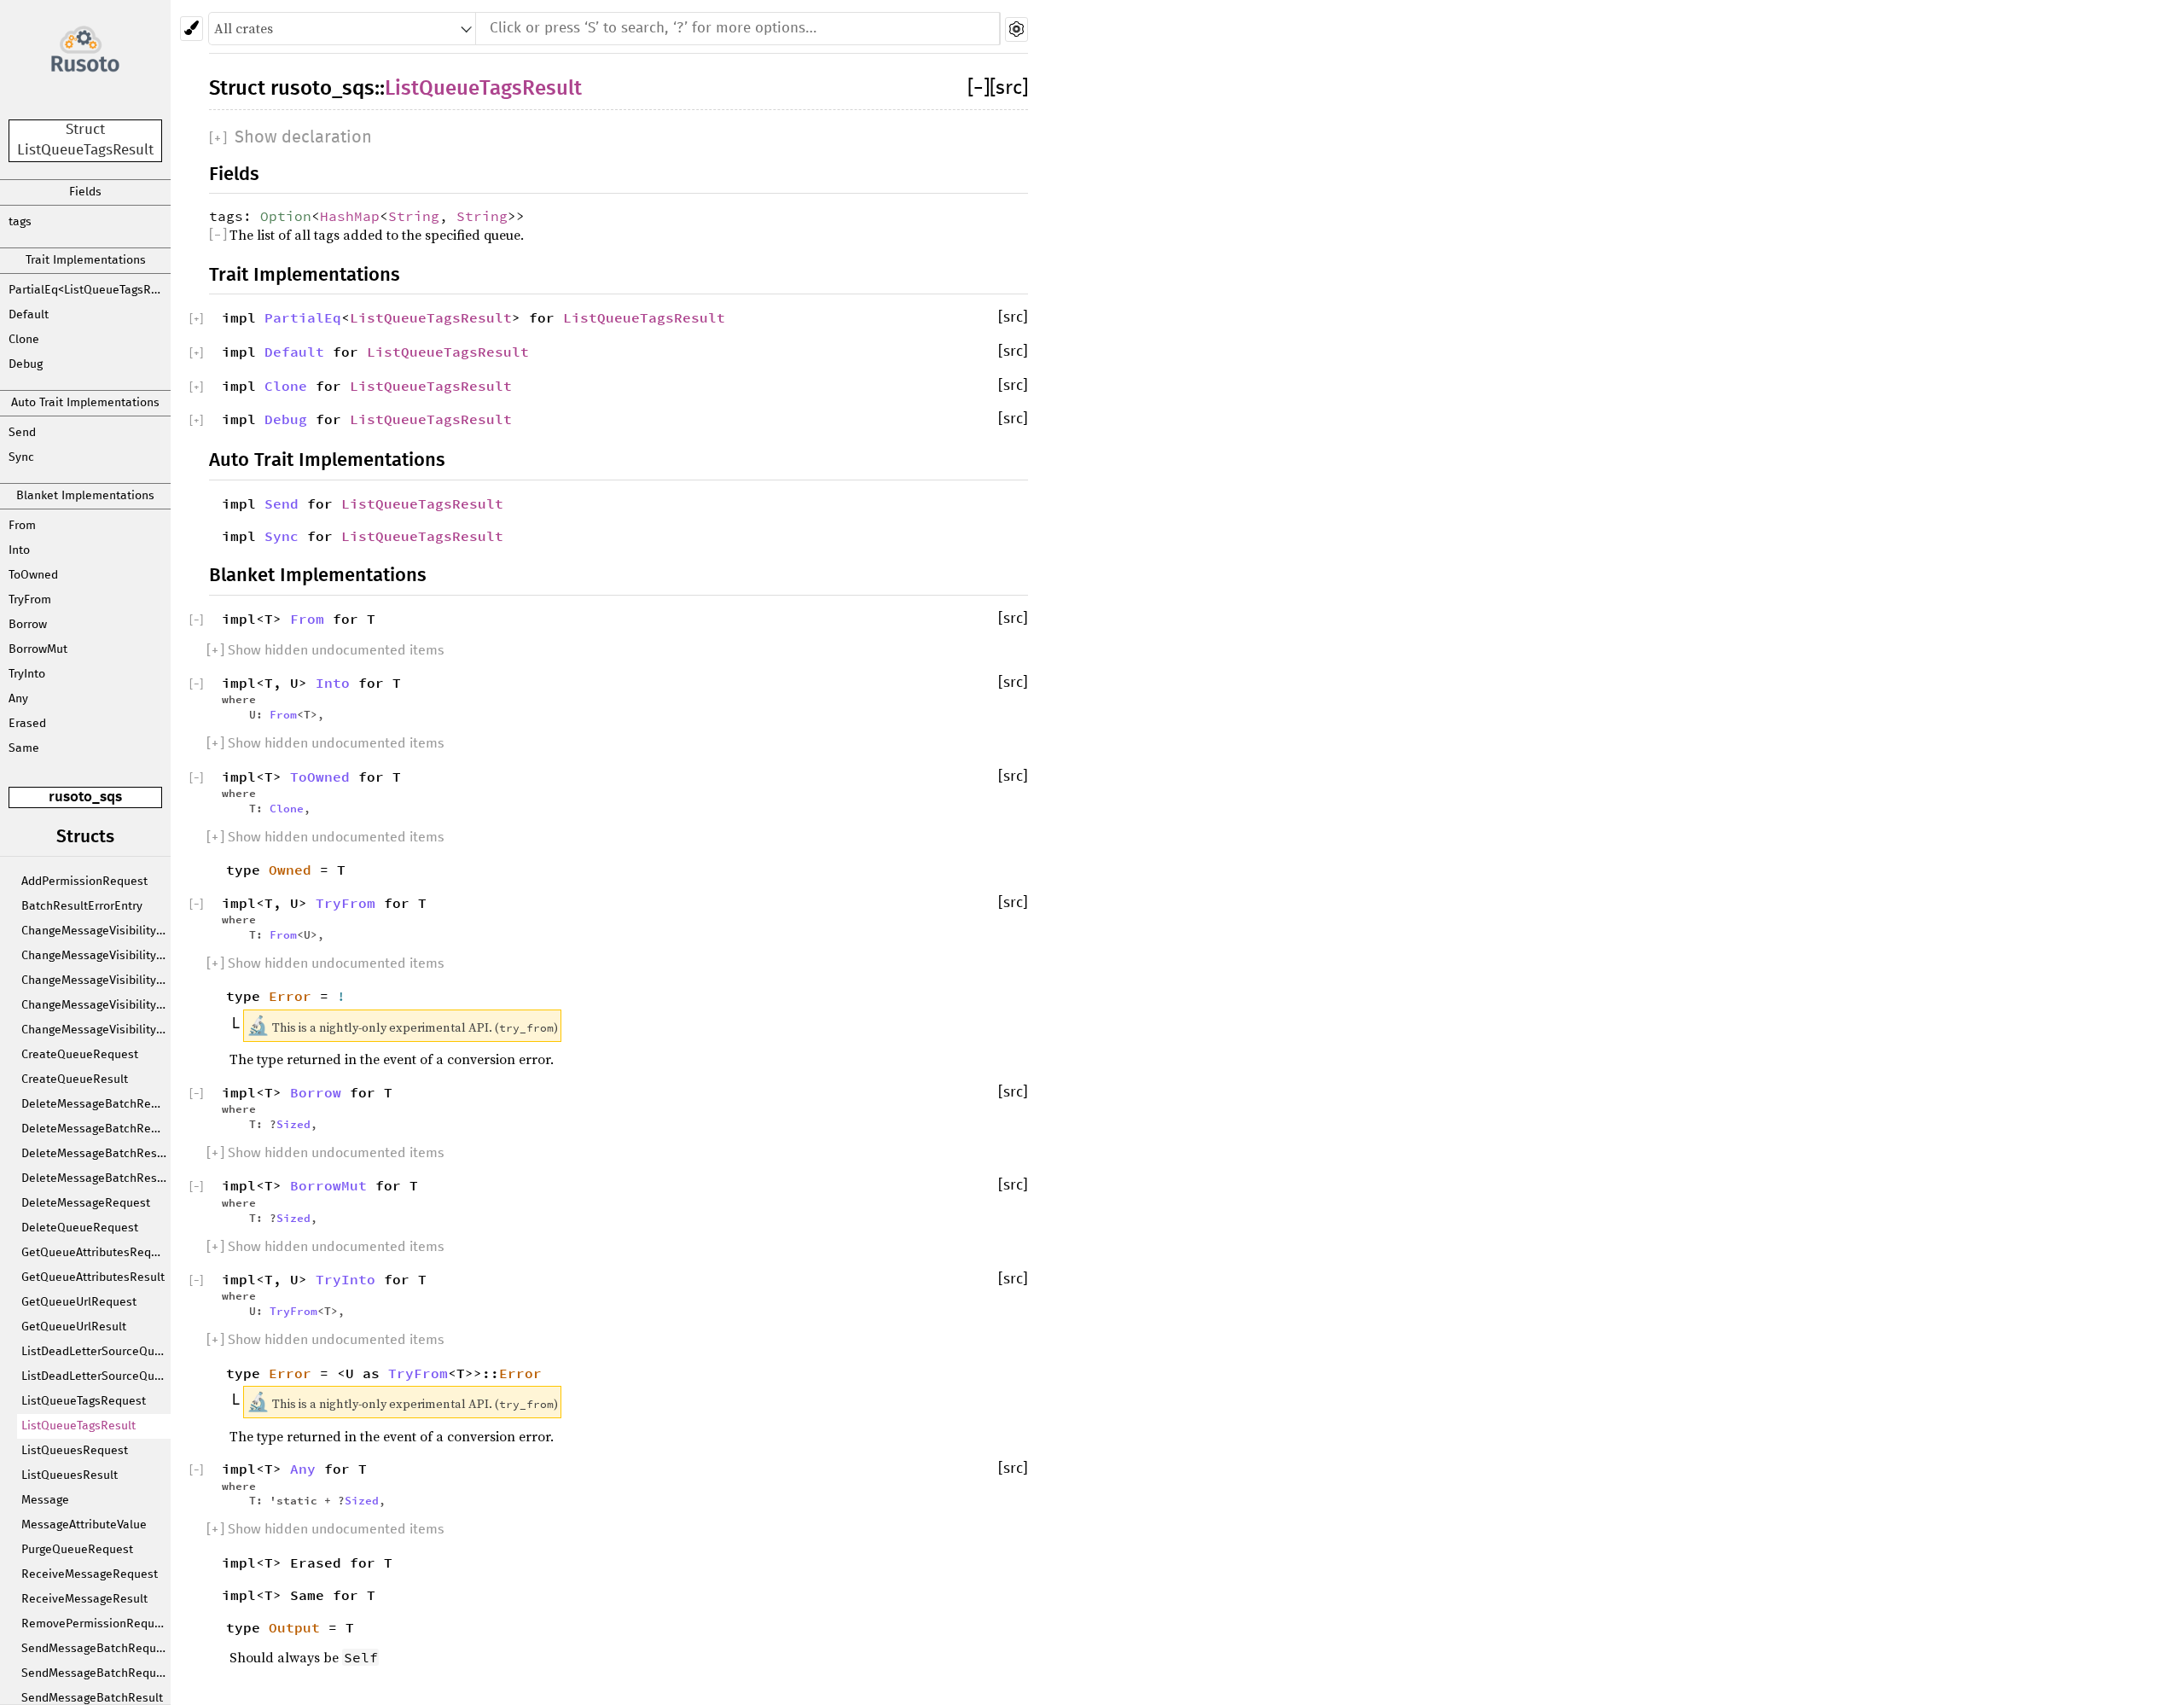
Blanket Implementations (85, 496)
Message (45, 1500)
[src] (1009, 88)
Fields (85, 192)
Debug (26, 364)
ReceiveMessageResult (84, 1599)
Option (286, 216)
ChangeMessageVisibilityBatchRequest (96, 931)
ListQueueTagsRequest (84, 1401)
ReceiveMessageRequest (90, 1574)
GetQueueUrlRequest (79, 1302)
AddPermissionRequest (84, 882)
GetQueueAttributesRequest (96, 1253)
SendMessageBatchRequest (96, 1649)
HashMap (350, 216)
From (22, 526)
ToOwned (33, 575)
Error (290, 996)
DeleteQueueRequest (80, 1228)
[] (979, 88)
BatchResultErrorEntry (82, 906)
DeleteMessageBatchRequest (96, 1104)
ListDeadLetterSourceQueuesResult (96, 1376)
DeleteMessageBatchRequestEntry (96, 1129)
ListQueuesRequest (75, 1451)
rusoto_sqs (85, 797)
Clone (24, 340)
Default (29, 315)
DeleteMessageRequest (86, 1203)
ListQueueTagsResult (78, 1426)
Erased (27, 724)
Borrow (28, 625)
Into (19, 550)
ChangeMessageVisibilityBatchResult (96, 981)
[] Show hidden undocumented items (325, 650)
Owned (290, 870)
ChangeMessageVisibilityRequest (96, 1030)
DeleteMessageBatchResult (96, 1154)
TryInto (27, 674)
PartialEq (303, 317)
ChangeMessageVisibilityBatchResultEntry (96, 1005)
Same (24, 748)
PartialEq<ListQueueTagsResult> (90, 290)
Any (18, 699)
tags (20, 222)
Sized (293, 1124)
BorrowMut (38, 649)
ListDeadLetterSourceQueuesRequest (96, 1352)
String (414, 216)
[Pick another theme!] (192, 29)
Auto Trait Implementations (85, 403)
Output (294, 1627)
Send (22, 433)
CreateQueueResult (75, 1079)
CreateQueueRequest (80, 1055)
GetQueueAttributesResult (93, 1277)
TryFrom (30, 600)
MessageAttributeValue (84, 1525)
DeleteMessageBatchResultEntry (96, 1178)
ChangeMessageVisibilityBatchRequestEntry (96, 956)
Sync (21, 457)
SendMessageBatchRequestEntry (96, 1673)
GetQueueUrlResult (74, 1327)
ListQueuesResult (70, 1475)
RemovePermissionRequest (96, 1624)
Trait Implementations (86, 260)
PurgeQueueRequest (77, 1550)
